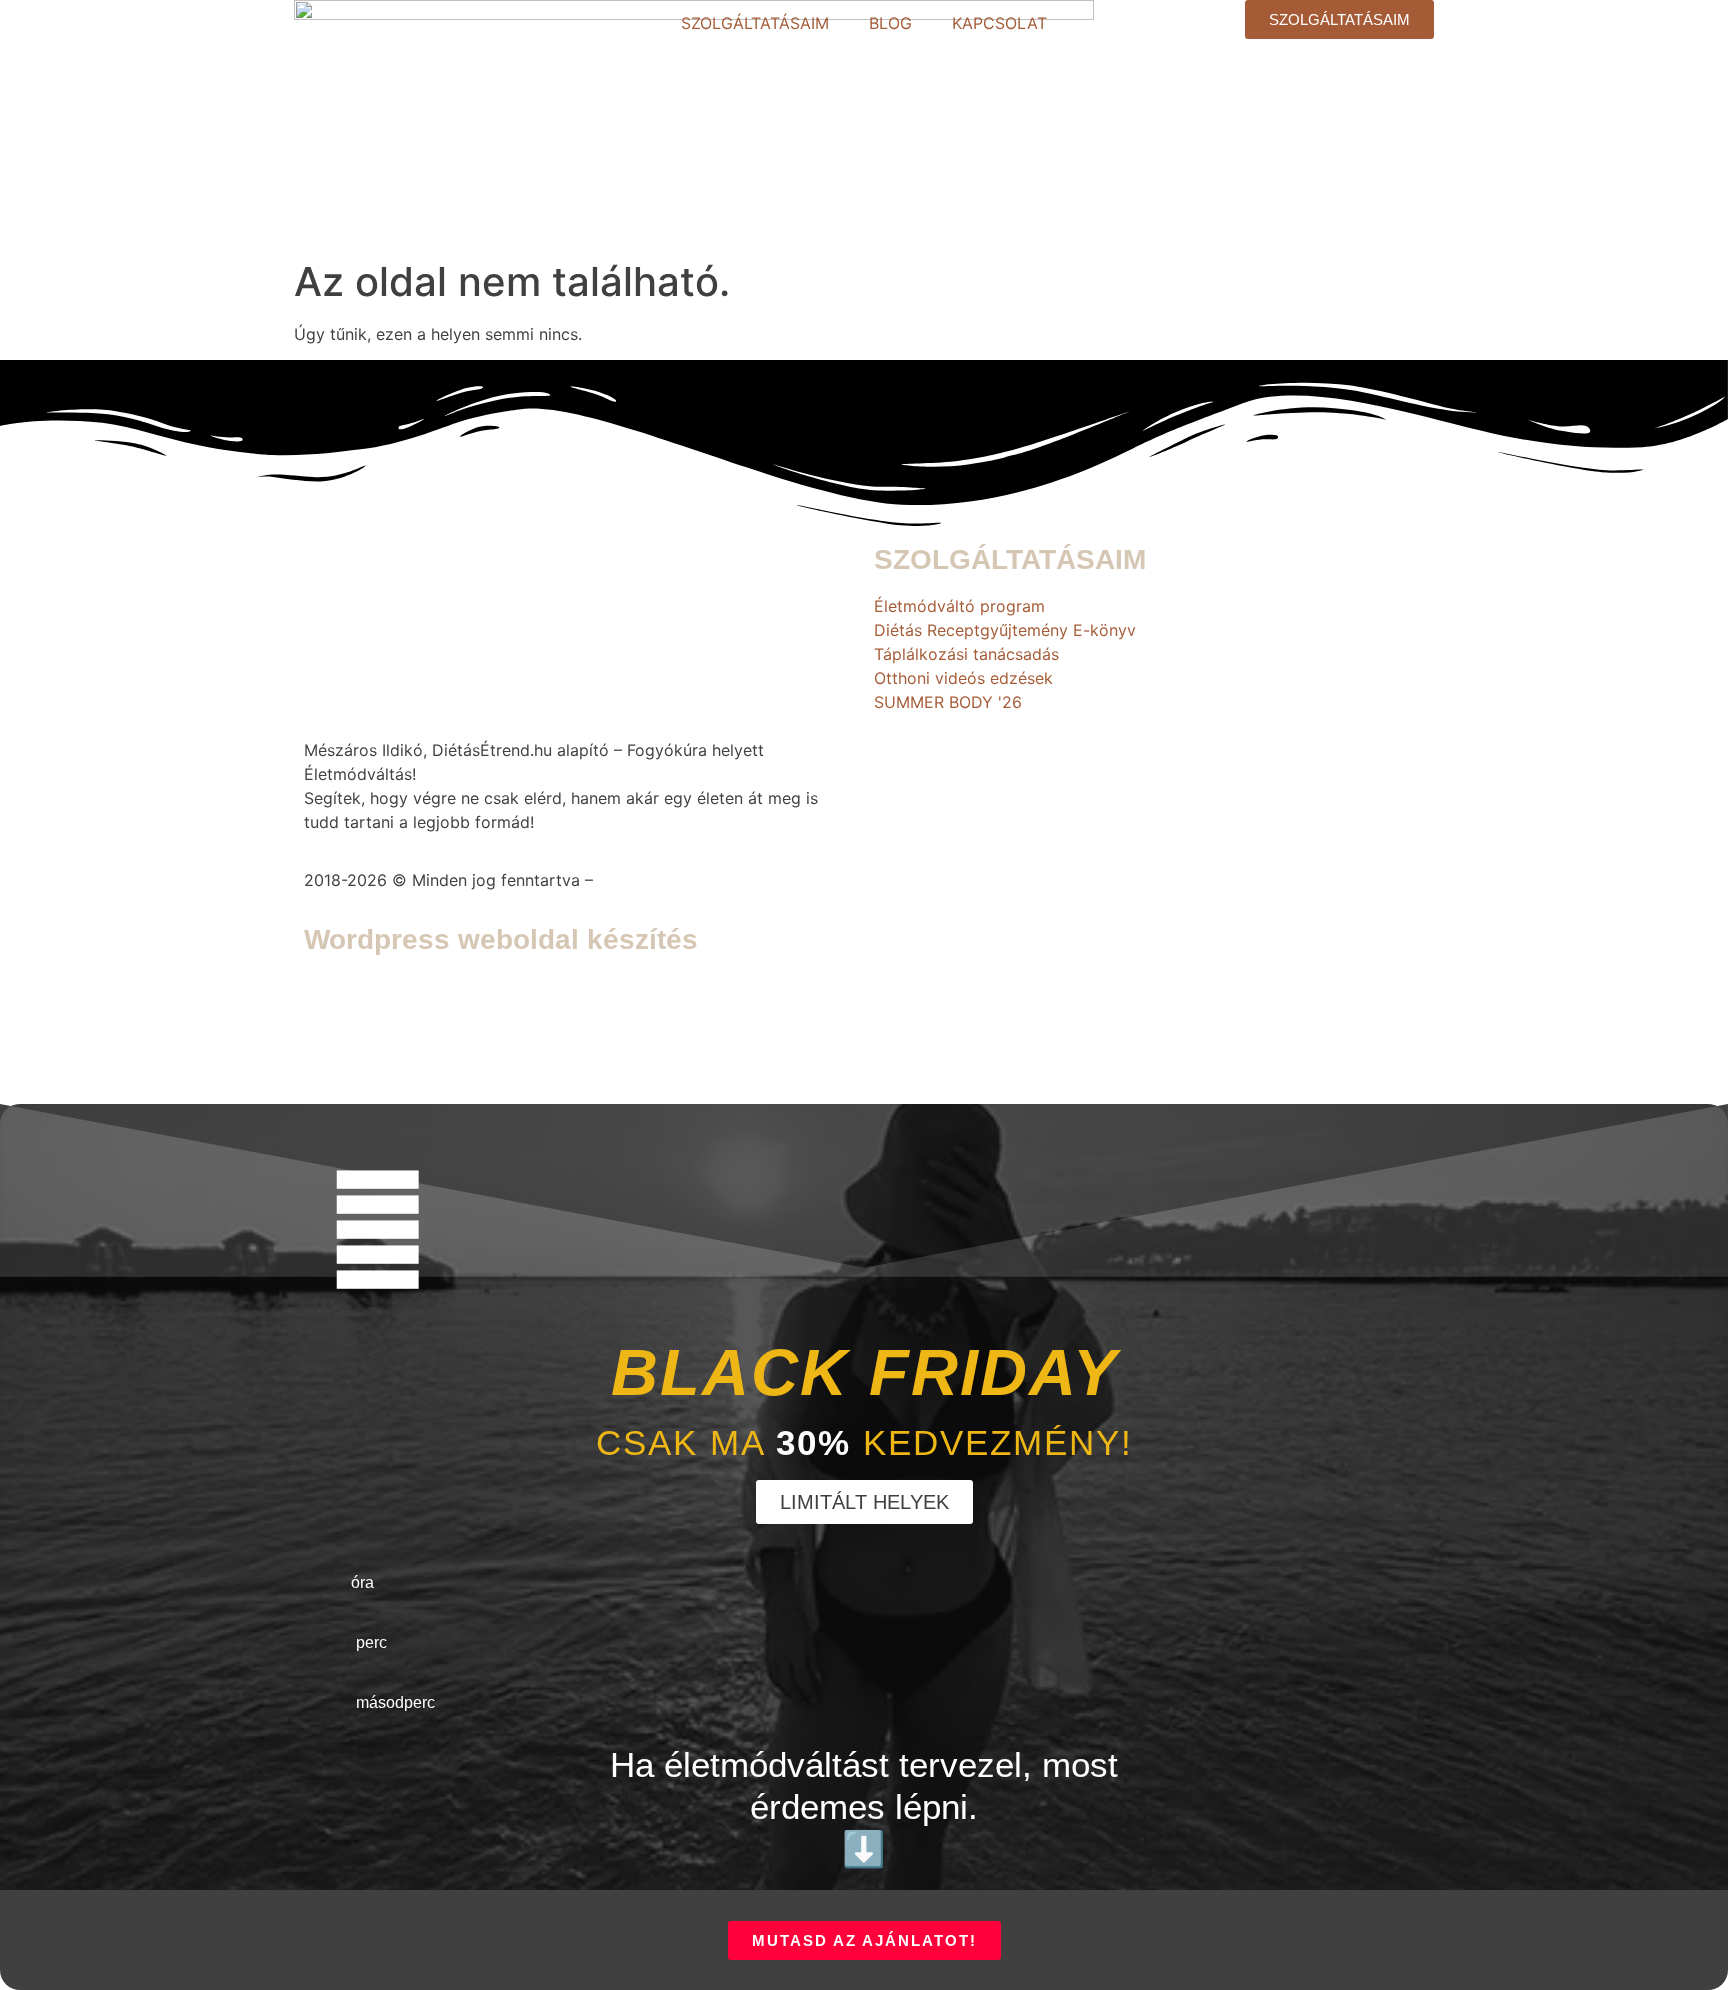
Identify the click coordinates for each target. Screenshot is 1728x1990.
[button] (864, 1502)
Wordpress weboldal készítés (501, 939)
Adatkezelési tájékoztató (692, 880)
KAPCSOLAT (999, 23)
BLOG (890, 23)
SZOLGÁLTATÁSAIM (755, 23)
